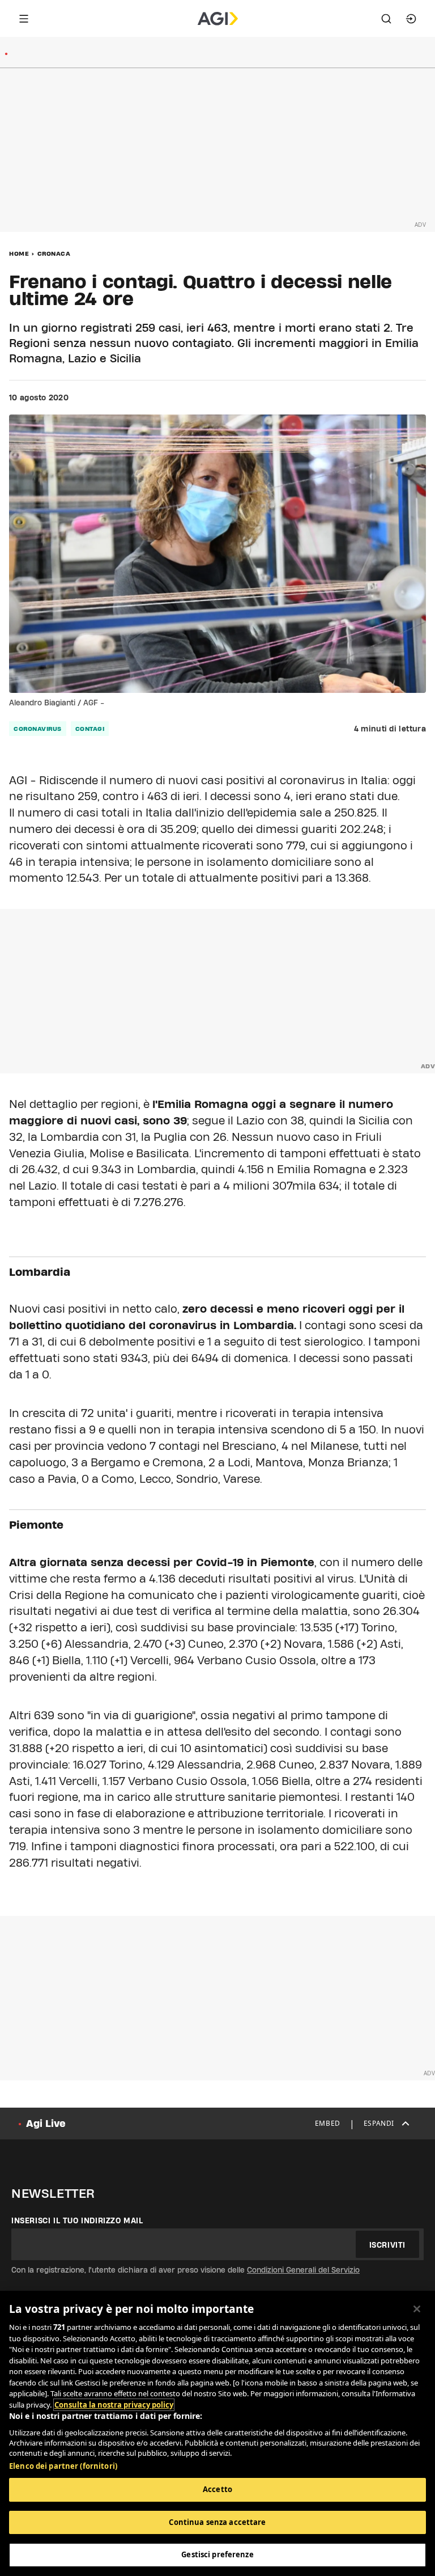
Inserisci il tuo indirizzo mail (77, 2220)
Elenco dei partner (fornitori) (63, 2466)
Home (19, 253)
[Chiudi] (417, 2309)
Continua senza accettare (217, 2522)
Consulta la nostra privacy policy (114, 2405)
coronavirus (38, 729)
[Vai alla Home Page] (218, 19)
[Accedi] (411, 19)
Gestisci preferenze (217, 2554)
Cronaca (54, 253)
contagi (90, 729)
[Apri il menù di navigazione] (24, 19)
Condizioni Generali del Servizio (303, 2270)
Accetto (217, 2489)
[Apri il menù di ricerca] (386, 19)
